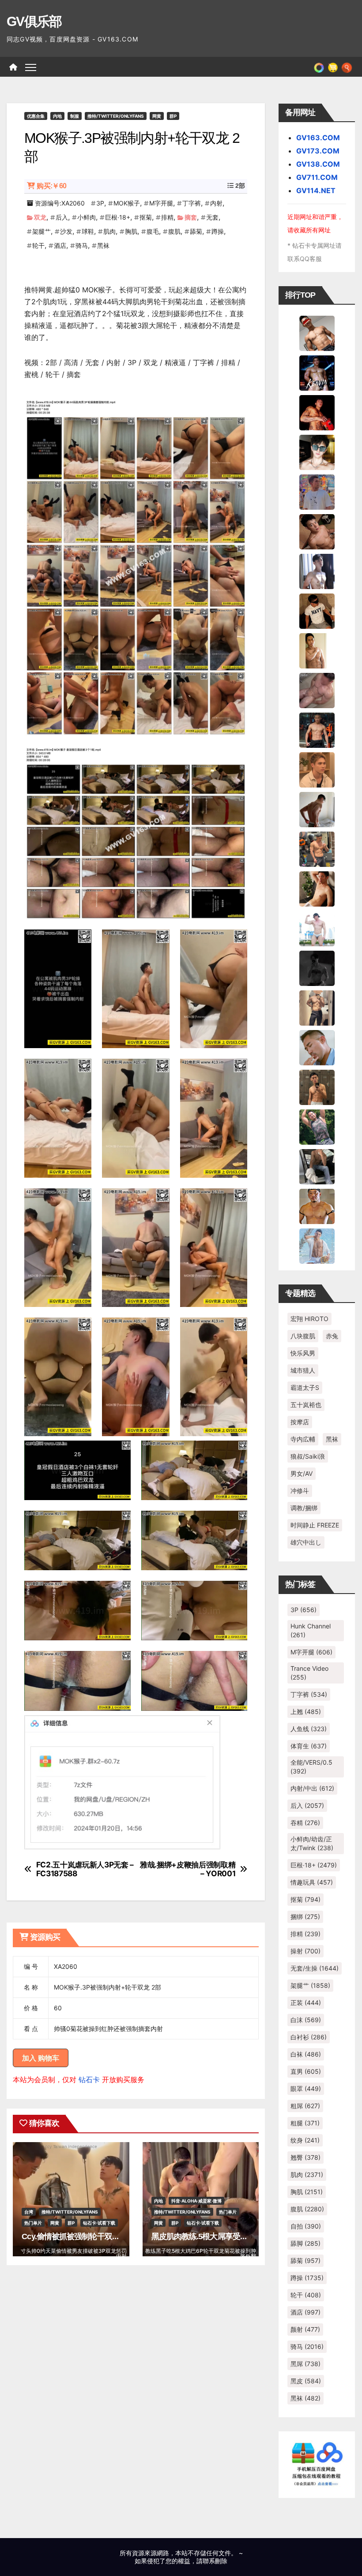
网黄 (157, 116)
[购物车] (333, 67)
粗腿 (305, 2123)
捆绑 (305, 1917)
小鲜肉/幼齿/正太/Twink (312, 1843)
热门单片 (33, 2223)
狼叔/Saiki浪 (308, 1456)
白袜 (306, 2054)
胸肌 (131, 231)
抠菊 (146, 217)
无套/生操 (315, 1968)
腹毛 (153, 231)
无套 (212, 217)
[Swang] (317, 412)
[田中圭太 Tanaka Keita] (317, 888)
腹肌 (174, 231)
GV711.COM (317, 177)
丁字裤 (192, 203)
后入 (62, 217)
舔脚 (305, 2243)
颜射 (305, 2329)
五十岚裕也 (306, 1405)
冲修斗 (300, 1491)
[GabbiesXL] (317, 1047)
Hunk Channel (311, 1630)
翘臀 (305, 2157)
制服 (75, 116)
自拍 (306, 2226)
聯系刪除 (215, 2561)
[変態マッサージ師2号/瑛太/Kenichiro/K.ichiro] (317, 650)
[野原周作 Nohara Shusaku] (317, 1206)
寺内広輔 (303, 1439)
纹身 (305, 2140)
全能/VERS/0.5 (311, 1767)
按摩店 (300, 1422)
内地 (57, 116)
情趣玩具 (312, 1882)
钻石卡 (89, 2079)
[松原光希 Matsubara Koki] (317, 531)
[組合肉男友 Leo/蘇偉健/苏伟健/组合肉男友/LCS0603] (317, 491)
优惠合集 (36, 116)
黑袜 (103, 245)
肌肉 (109, 231)
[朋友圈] (319, 67)
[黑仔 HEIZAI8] (317, 848)
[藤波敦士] (317, 1245)
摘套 (191, 217)
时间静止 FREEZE (315, 1525)
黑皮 (306, 2381)
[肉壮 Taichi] (317, 1126)
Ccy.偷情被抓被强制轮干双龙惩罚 (78, 2236)
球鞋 (88, 231)
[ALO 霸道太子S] (317, 809)
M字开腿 (161, 203)
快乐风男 (303, 1353)
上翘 (306, 1712)
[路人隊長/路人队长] (317, 1007)
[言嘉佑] (317, 571)
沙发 (66, 231)
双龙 (40, 217)
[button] (347, 67)
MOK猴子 (127, 203)
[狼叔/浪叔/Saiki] (317, 452)
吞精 (305, 1823)
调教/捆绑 (304, 1508)
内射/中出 (312, 1788)
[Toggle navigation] (31, 67)
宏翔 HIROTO (309, 1319)
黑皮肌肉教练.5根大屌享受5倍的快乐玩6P (221, 2236)
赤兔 (332, 1336)
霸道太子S (305, 1387)
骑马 (82, 245)
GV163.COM (318, 138)
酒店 (60, 245)
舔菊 (196, 231)
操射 (305, 1951)
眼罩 (306, 2089)
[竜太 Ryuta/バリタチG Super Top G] (317, 610)
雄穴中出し (306, 1542)
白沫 (306, 2020)
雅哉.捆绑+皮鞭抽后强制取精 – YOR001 (188, 1869)
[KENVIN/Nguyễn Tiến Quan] (317, 372)
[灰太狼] (317, 1166)
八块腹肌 (303, 1336)
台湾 (29, 2212)
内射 (216, 203)
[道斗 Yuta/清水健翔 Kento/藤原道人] (317, 769)
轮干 (38, 245)
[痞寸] (317, 729)
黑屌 (305, 2364)
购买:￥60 (51, 186)
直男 (306, 2071)
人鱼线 (309, 1729)
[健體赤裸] (317, 928)
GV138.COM (318, 164)
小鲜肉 (87, 217)
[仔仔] (317, 967)
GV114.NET (316, 190)
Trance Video (309, 1673)
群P (173, 116)
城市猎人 (303, 1370)
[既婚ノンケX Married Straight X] (317, 690)
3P (100, 203)
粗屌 (305, 2106)
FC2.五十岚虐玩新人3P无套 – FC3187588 (85, 1869)
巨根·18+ (118, 217)
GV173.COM (318, 151)
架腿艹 (41, 231)
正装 (306, 2003)
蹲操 (218, 231)
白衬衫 (309, 2037)
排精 (167, 217)
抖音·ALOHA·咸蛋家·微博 (196, 2201)
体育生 (309, 1746)
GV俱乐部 (34, 21)
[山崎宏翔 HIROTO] (317, 332)
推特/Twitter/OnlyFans (116, 116)
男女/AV (302, 1473)
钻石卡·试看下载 (99, 2223)
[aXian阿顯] (317, 1086)
